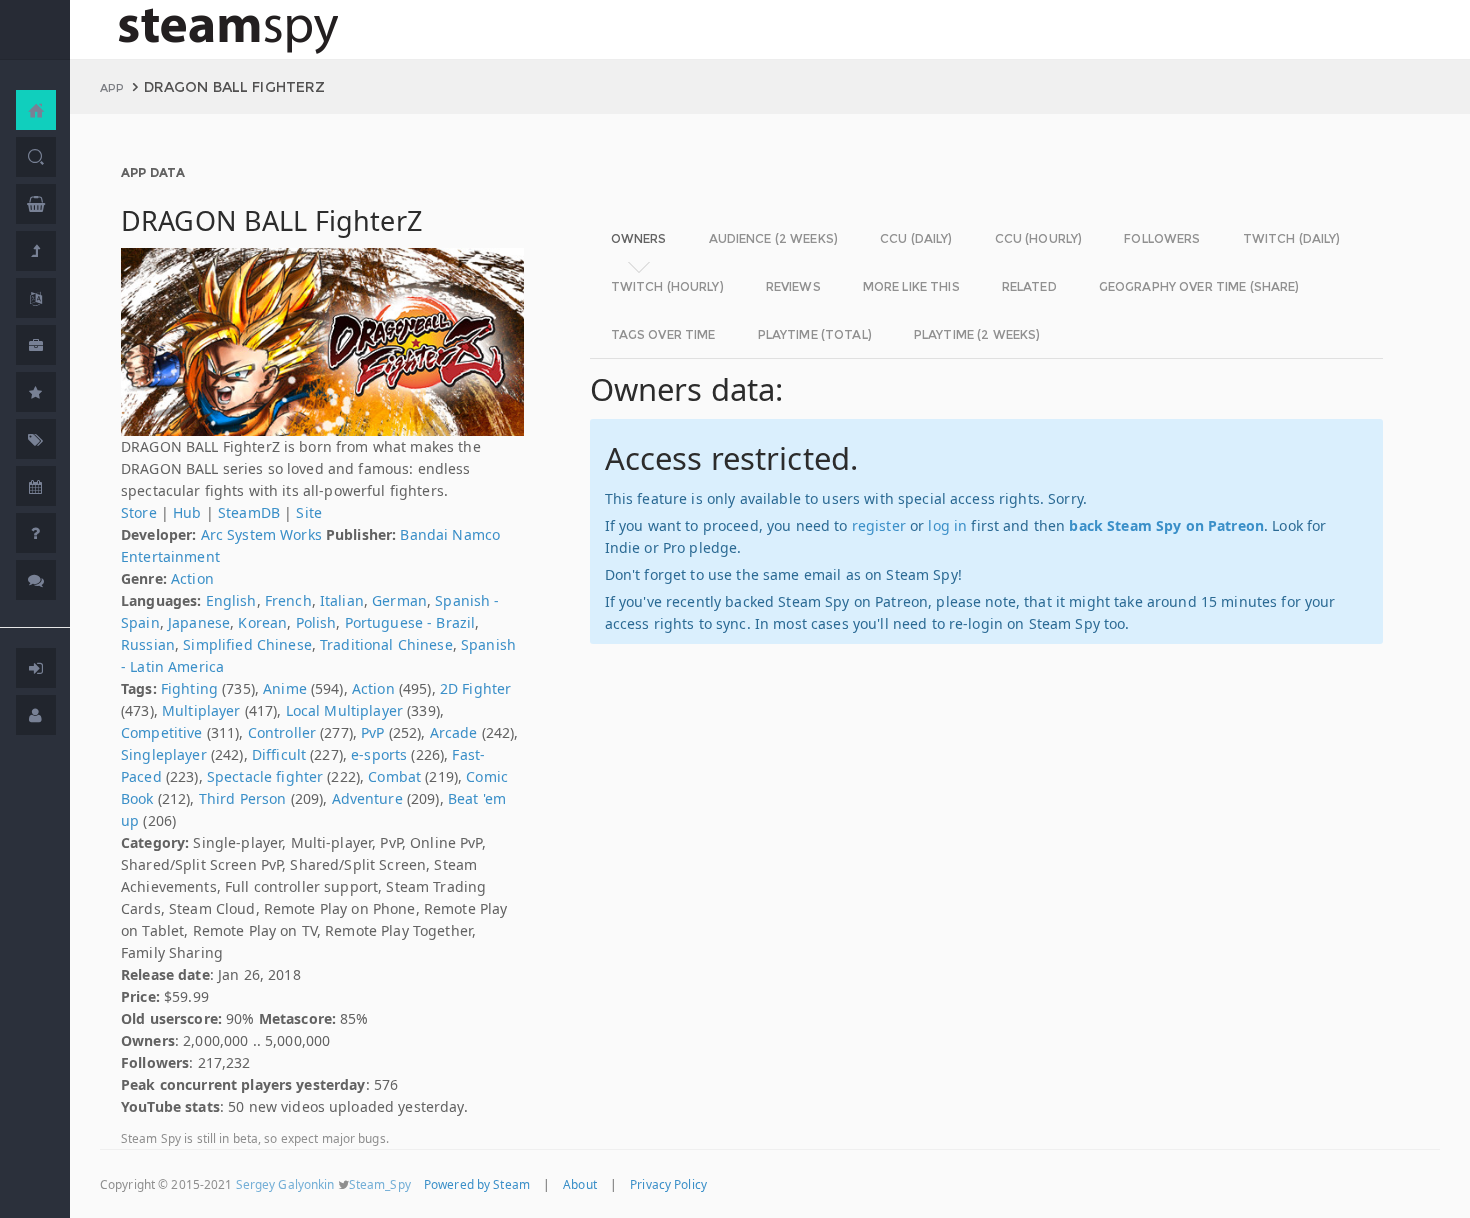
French (288, 600)
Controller (282, 732)
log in (947, 525)
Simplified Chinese (247, 644)
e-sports (379, 754)
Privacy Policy (668, 1184)
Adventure (367, 798)
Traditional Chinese (386, 644)
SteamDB (249, 512)
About (580, 1184)
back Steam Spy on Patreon (1166, 525)
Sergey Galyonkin (285, 1184)
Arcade (454, 732)
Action (192, 578)
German (399, 600)
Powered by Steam (477, 1184)
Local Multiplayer (344, 710)
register (879, 525)
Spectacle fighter (265, 776)
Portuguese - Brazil (410, 622)
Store (139, 512)
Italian (342, 600)
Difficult (279, 754)
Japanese (199, 622)
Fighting (189, 688)
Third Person (243, 798)
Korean (262, 622)
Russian (148, 644)
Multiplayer (201, 710)
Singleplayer (164, 754)
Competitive (162, 732)
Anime (285, 688)
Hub (187, 512)
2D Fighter (475, 688)
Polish (316, 622)
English (231, 600)
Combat (394, 776)
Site (309, 512)
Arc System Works (261, 534)
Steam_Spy (380, 1184)
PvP (372, 732)
